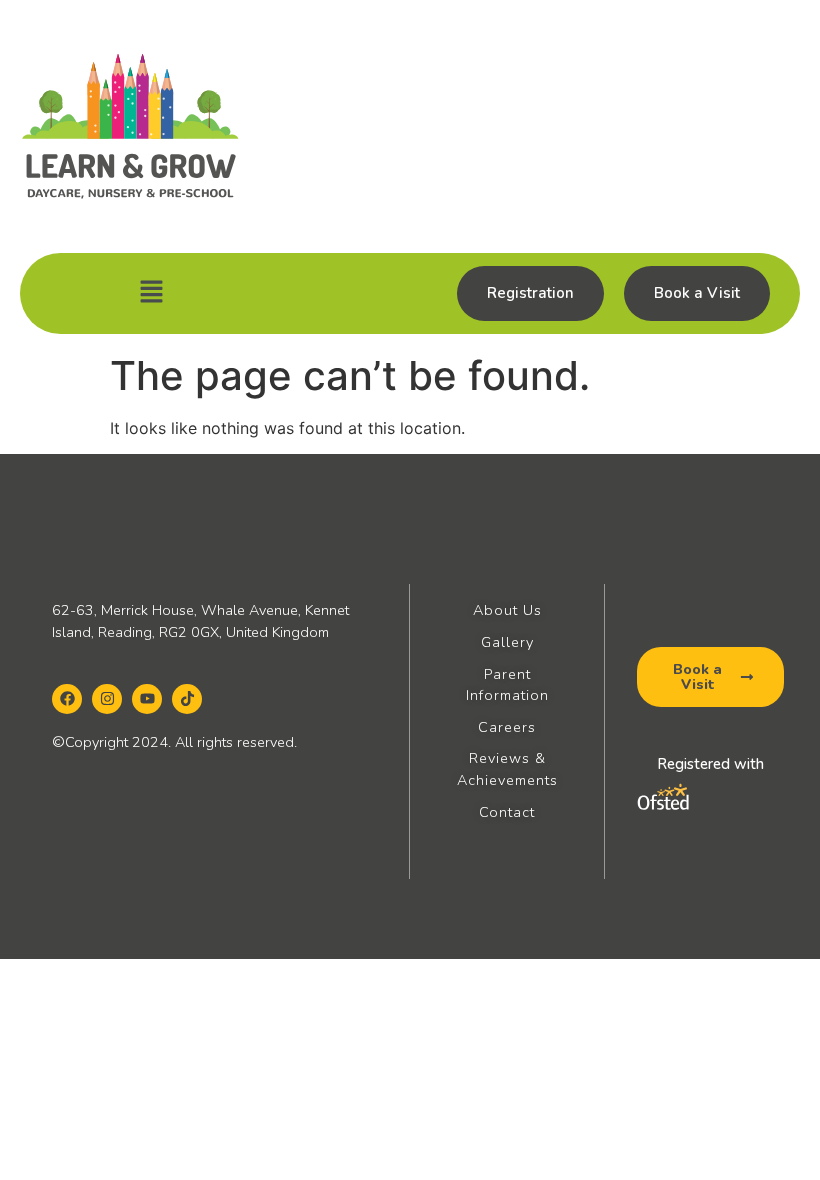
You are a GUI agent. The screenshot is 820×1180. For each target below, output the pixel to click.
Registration (530, 293)
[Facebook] (67, 699)
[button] (151, 293)
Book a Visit (697, 293)
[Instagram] (107, 699)
